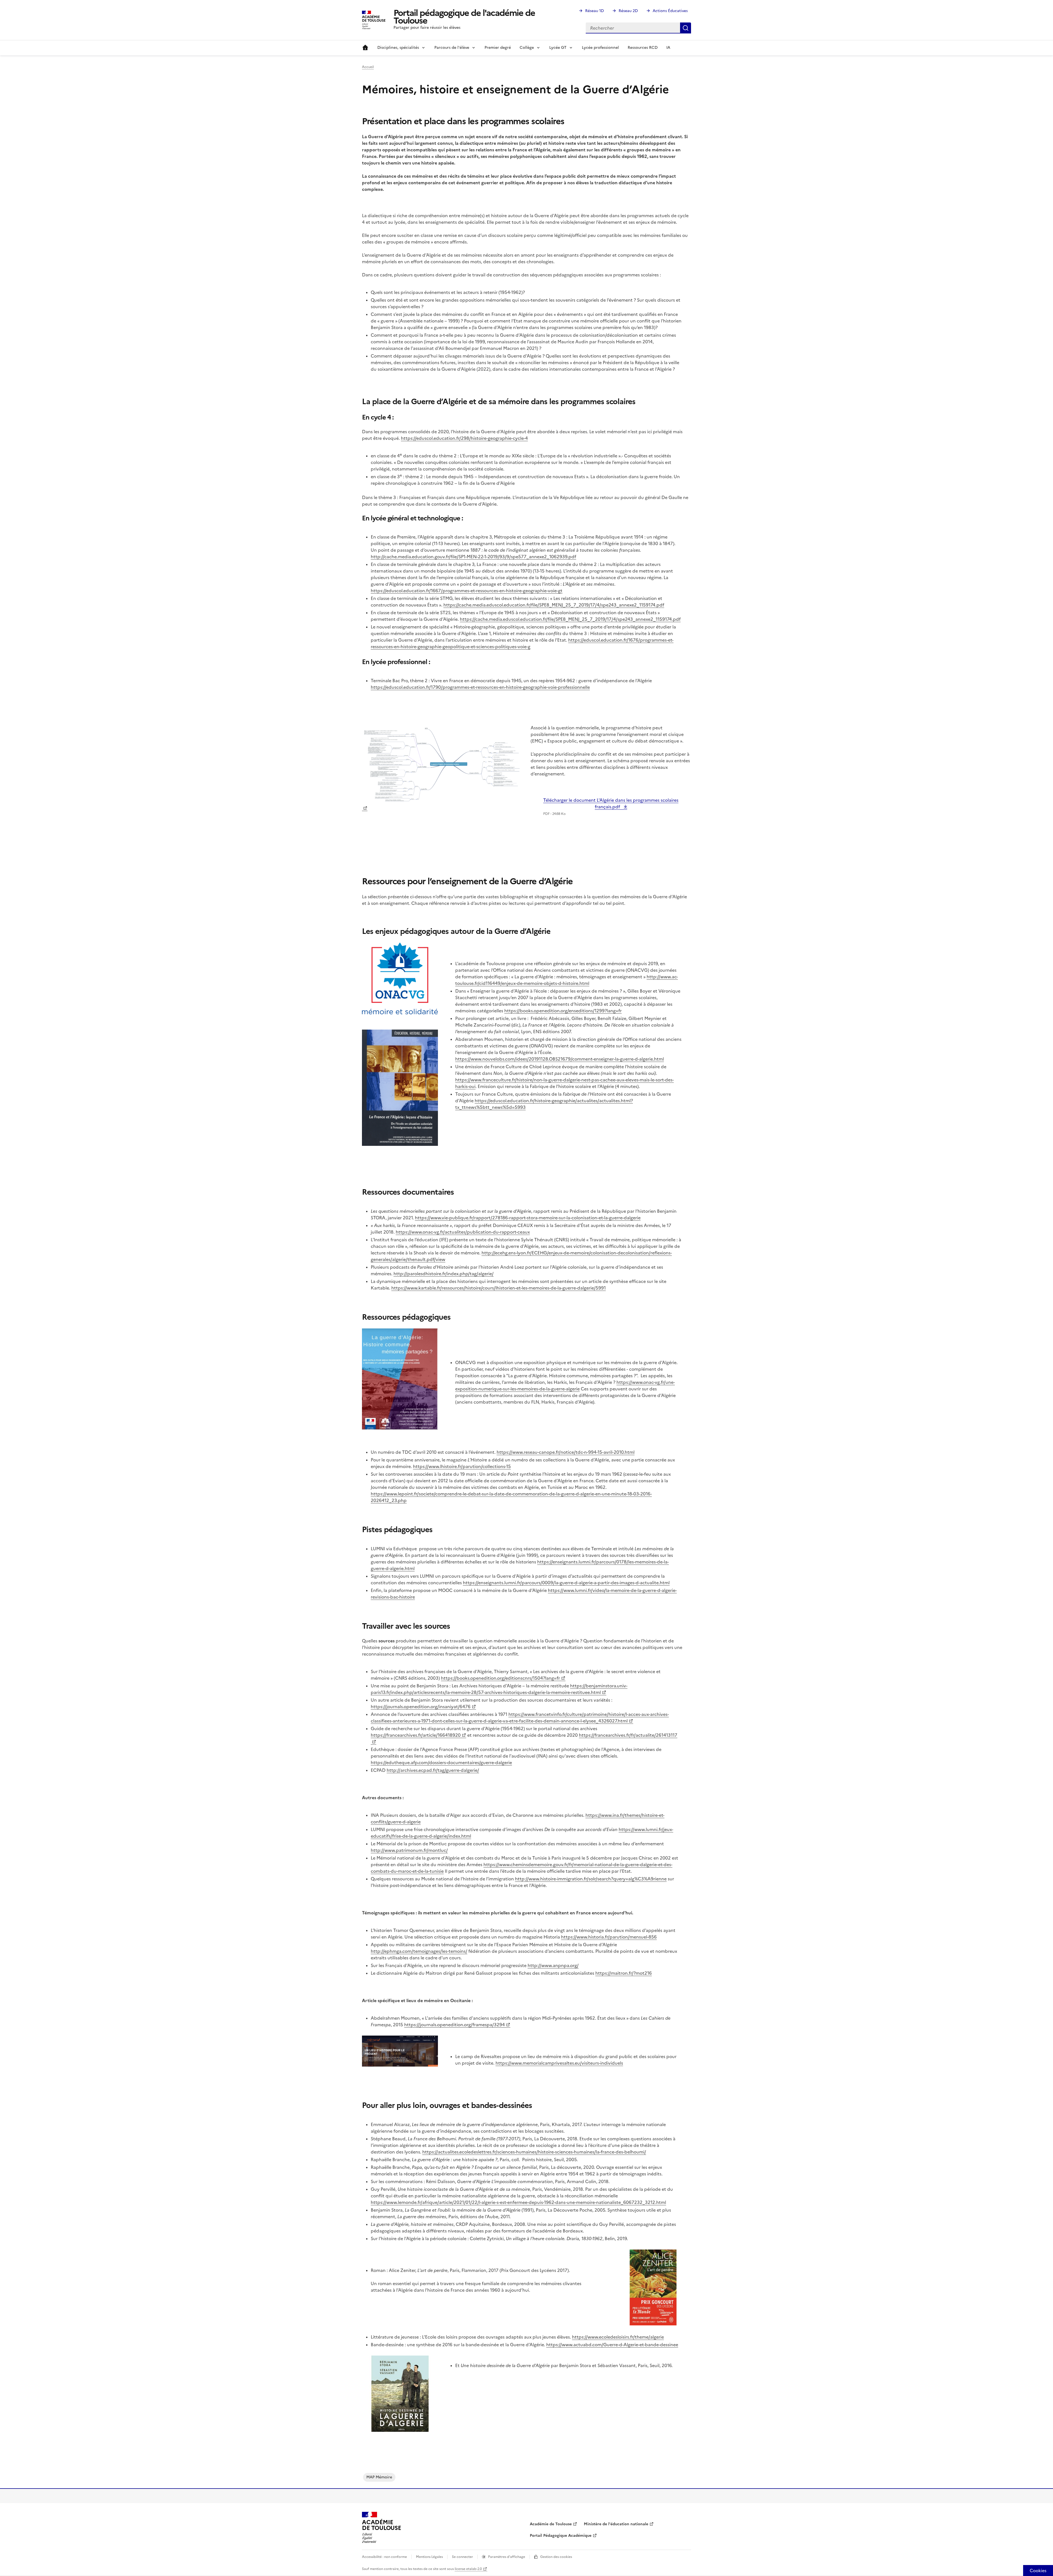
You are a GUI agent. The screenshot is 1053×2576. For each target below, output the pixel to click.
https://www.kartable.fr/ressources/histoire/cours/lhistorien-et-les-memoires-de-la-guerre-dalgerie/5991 (499, 1288)
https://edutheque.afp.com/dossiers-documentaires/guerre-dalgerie (441, 1762)
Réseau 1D (595, 11)
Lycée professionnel (600, 48)
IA (668, 48)
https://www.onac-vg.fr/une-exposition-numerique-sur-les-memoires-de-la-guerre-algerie (565, 1385)
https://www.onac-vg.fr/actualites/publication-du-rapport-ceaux (463, 1232)
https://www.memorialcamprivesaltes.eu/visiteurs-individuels (559, 2063)
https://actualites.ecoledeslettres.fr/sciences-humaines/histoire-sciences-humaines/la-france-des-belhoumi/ (534, 2152)
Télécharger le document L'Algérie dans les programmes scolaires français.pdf (611, 803)
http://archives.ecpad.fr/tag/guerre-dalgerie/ (433, 1770)
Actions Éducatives (670, 11)
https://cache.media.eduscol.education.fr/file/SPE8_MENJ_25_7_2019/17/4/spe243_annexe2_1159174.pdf (554, 605)
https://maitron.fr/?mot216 (624, 1973)
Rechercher (686, 28)
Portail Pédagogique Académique (561, 2536)
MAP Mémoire (379, 2477)
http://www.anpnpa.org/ (553, 1965)
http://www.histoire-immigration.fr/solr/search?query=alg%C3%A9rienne (591, 1879)
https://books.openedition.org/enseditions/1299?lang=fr (563, 1011)
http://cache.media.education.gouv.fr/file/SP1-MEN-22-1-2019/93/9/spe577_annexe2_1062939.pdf (473, 557)
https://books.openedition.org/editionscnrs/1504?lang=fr (500, 1678)
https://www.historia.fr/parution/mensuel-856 (609, 1937)
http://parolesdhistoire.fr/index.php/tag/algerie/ (444, 1274)
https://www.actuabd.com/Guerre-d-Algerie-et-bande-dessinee (612, 2345)
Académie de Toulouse (551, 2524)
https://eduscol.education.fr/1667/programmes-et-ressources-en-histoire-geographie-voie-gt (467, 591)
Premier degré (498, 48)
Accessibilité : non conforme (384, 2557)
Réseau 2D (628, 11)
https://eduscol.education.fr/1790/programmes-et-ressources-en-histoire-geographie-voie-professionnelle (480, 687)
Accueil (365, 48)
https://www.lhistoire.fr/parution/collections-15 (462, 1466)
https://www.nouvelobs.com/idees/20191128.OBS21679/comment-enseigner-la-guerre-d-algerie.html (560, 1059)
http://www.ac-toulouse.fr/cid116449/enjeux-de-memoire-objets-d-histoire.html (567, 980)
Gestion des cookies (556, 2557)
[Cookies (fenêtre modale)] (1038, 2571)
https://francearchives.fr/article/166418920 (416, 1735)
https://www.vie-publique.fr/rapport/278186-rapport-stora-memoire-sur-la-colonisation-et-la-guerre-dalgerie (528, 1218)
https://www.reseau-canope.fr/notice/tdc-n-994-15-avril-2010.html (566, 1452)
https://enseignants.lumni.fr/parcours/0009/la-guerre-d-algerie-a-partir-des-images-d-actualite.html (566, 1583)
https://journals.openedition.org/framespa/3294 (455, 2025)
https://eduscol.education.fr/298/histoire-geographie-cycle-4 (464, 438)
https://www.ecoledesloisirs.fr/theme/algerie (618, 2337)
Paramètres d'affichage (507, 2557)
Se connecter (462, 2557)
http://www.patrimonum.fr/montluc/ (409, 1850)
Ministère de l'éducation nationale (616, 2524)
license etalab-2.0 (468, 2569)
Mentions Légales (429, 2557)
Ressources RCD (643, 48)
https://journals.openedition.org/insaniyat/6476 (421, 1707)
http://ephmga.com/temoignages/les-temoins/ (419, 1951)
